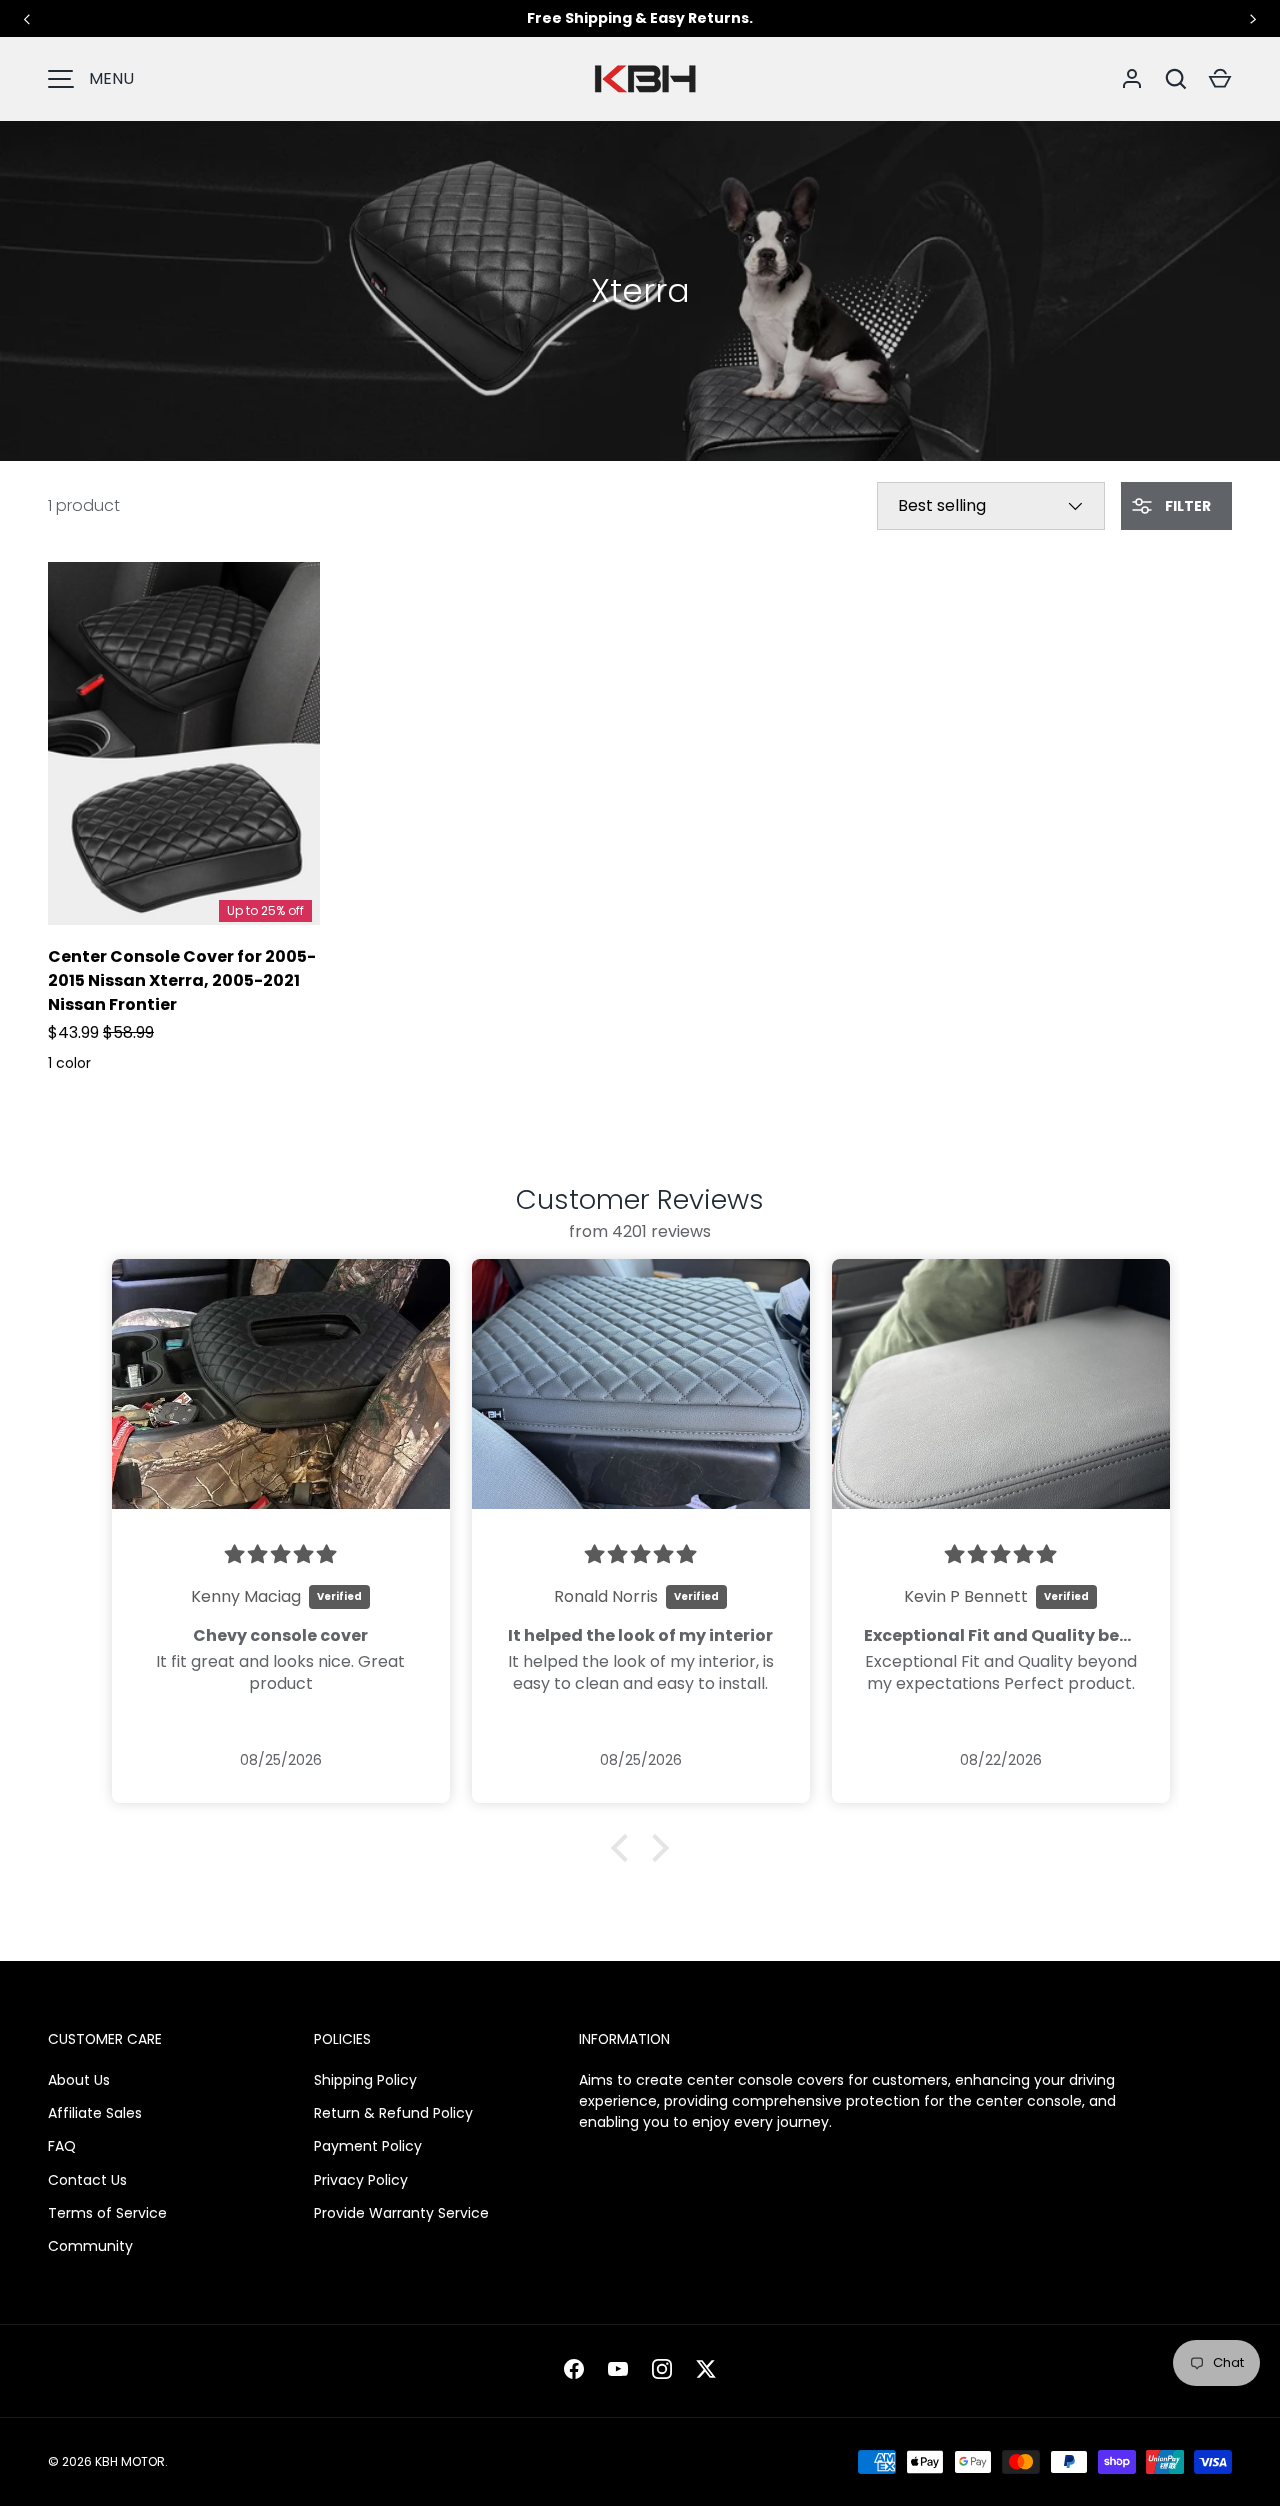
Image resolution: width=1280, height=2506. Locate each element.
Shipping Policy (365, 2080)
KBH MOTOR (130, 2461)
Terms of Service (107, 2213)
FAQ (62, 2146)
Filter (1186, 506)
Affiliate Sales (95, 2113)
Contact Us (87, 2180)
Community (90, 2246)
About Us (79, 2080)
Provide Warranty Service (401, 2213)
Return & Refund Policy (393, 2113)
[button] (1220, 79)
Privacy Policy (361, 2180)
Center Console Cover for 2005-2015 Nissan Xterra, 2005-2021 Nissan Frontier (182, 980)
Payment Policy (368, 2146)
